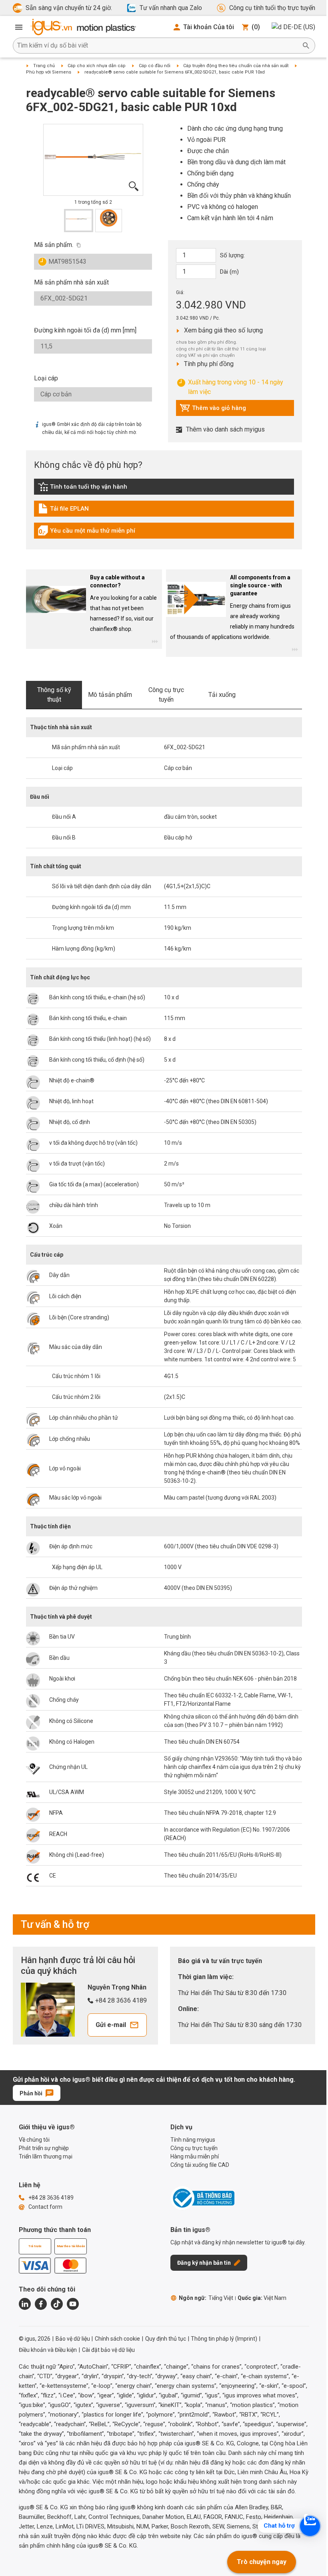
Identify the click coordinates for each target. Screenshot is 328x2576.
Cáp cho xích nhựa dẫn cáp (97, 66)
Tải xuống (222, 695)
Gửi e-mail (111, 2025)
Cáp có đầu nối (155, 66)
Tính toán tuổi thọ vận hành (82, 489)
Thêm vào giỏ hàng (213, 410)
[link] (164, 489)
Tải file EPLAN (73, 511)
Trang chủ (44, 66)
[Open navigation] (19, 27)
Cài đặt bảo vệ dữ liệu (108, 2350)
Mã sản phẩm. (54, 245)
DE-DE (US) (299, 27)
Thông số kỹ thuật (54, 695)
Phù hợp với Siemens (49, 72)
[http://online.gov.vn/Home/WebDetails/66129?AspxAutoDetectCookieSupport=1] (202, 2198)
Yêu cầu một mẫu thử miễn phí (86, 533)
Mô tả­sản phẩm (110, 695)
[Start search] (306, 46)
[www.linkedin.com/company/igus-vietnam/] (25, 2304)
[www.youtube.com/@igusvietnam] (73, 2304)
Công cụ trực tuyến (166, 695)
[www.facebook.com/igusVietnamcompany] (41, 2304)
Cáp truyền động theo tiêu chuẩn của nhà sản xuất (236, 66)
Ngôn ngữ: (206, 2298)
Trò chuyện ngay (262, 2562)
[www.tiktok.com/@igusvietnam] (57, 2304)
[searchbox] (158, 46)
